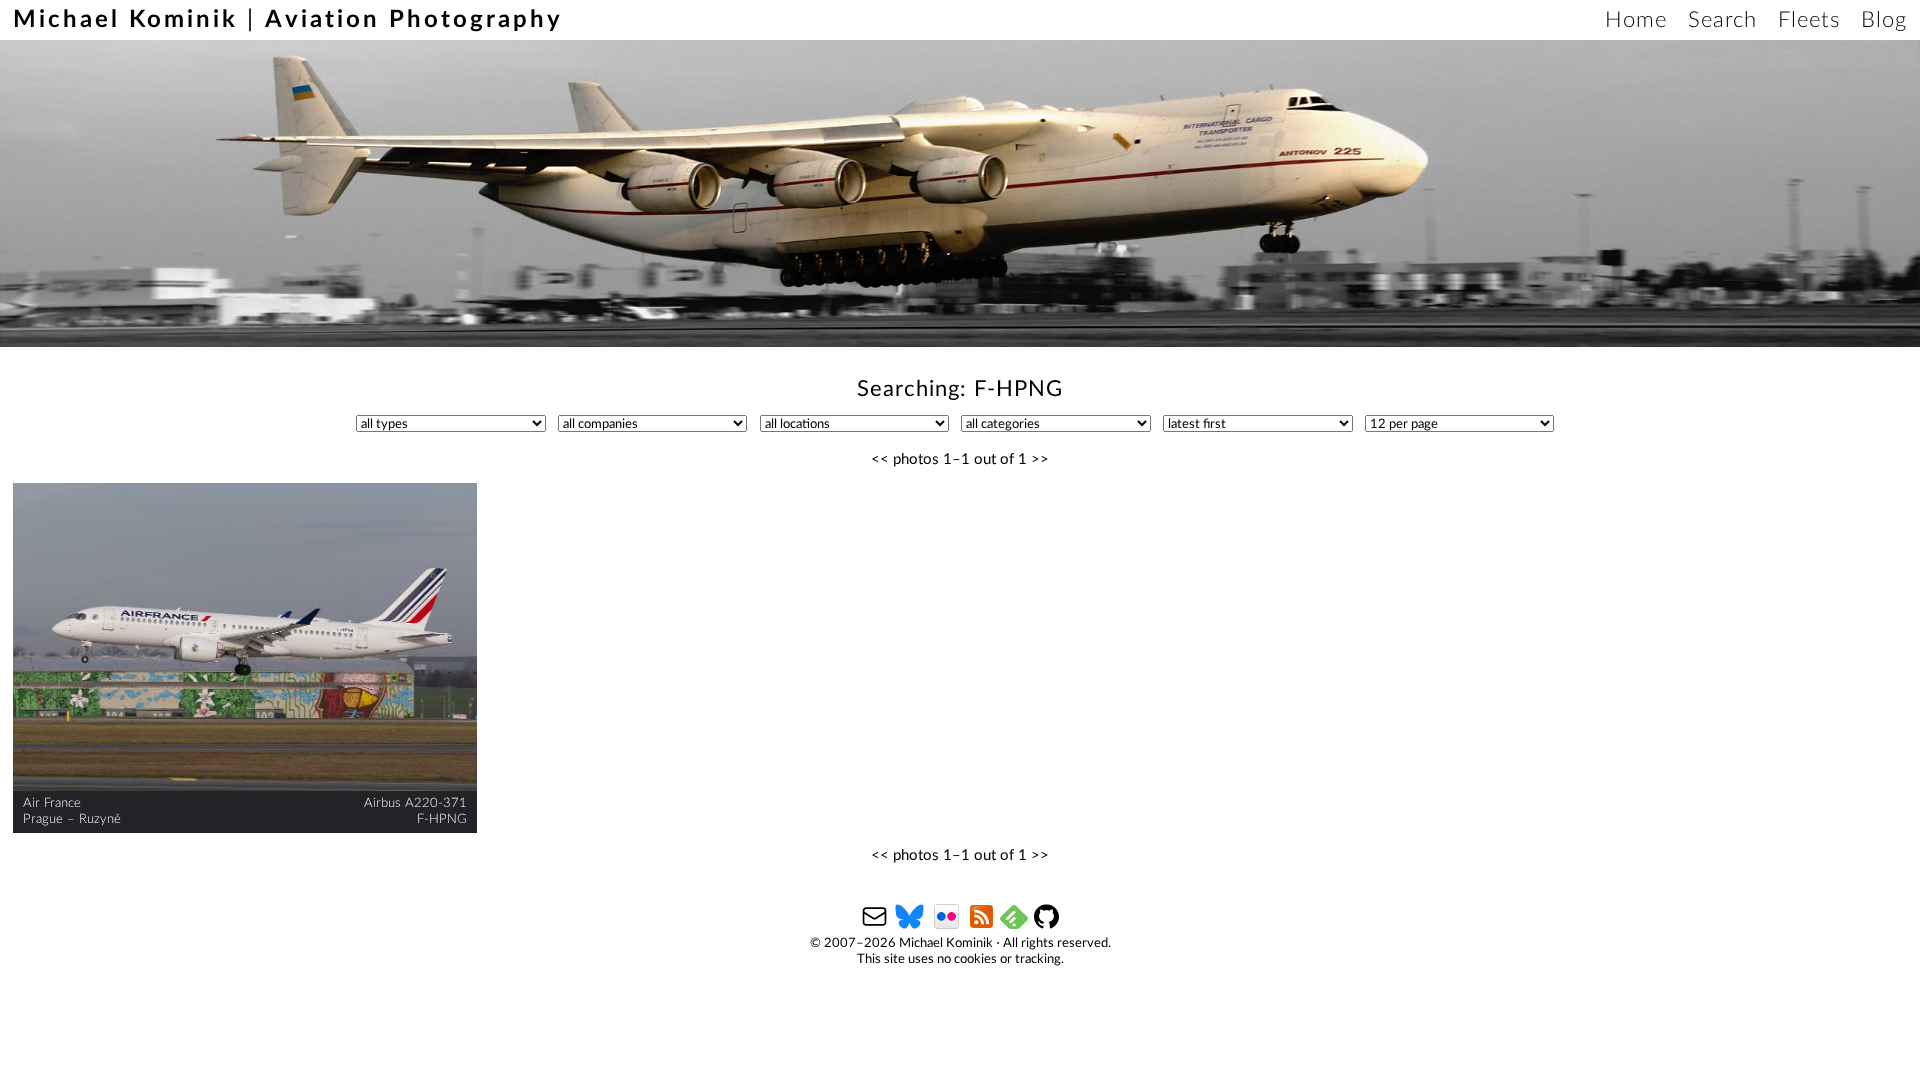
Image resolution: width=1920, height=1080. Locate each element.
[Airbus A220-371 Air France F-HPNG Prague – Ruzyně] (244, 637)
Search (1722, 20)
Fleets (1809, 20)
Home (1636, 20)
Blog (1884, 20)
